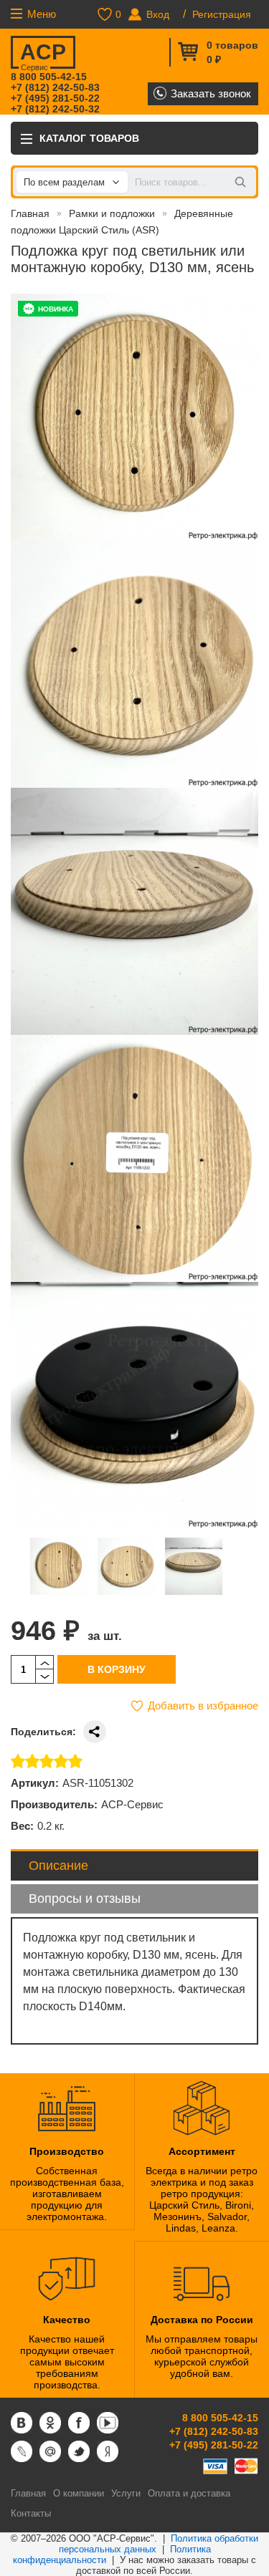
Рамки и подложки (112, 213)
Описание (58, 1866)
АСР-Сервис (132, 1804)
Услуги (126, 2493)
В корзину (117, 1669)
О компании (79, 2493)
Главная (30, 213)
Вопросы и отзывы (85, 1899)
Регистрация (222, 14)
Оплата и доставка (189, 2493)
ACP (43, 54)
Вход (158, 14)
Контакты (31, 2513)
